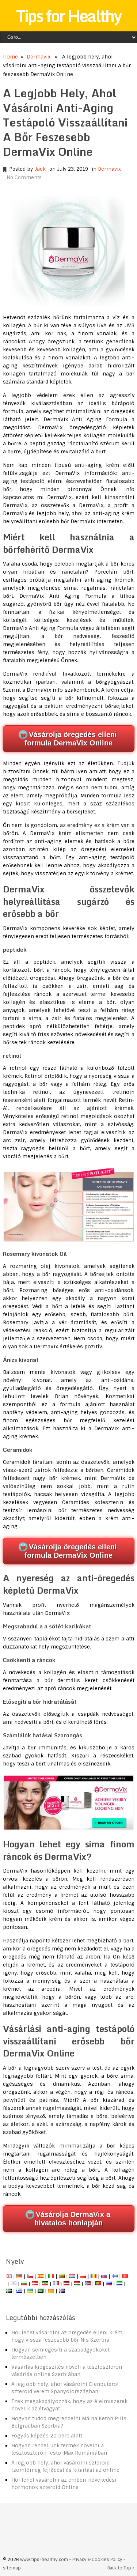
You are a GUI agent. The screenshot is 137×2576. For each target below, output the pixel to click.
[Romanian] (94, 2276)
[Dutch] (72, 2276)
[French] (56, 2284)
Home (10, 57)
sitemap (12, 2568)
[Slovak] (104, 2276)
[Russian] (109, 2284)
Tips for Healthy (69, 16)
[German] (19, 2276)
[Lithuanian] (62, 2276)
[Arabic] (41, 2291)
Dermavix (39, 57)
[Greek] (19, 2291)
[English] (9, 2276)
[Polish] (83, 2276)
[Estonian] (45, 2284)
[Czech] (30, 2276)
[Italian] (51, 2276)
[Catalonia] (51, 2291)
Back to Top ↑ (121, 2568)
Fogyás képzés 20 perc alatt (47, 2436)
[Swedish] (9, 2291)
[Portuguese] (98, 2284)
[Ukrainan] (30, 2291)
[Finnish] (115, 2276)
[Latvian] (66, 2284)
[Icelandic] (62, 2291)
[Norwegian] (88, 2284)
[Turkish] (125, 2276)
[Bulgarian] (24, 2284)
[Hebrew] (14, 2284)
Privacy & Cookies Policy (97, 2560)
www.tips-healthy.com (44, 2560)
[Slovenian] (119, 2284)
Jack (40, 169)
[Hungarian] (77, 2284)
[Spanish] (41, 2276)
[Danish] (35, 2284)
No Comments (24, 177)
